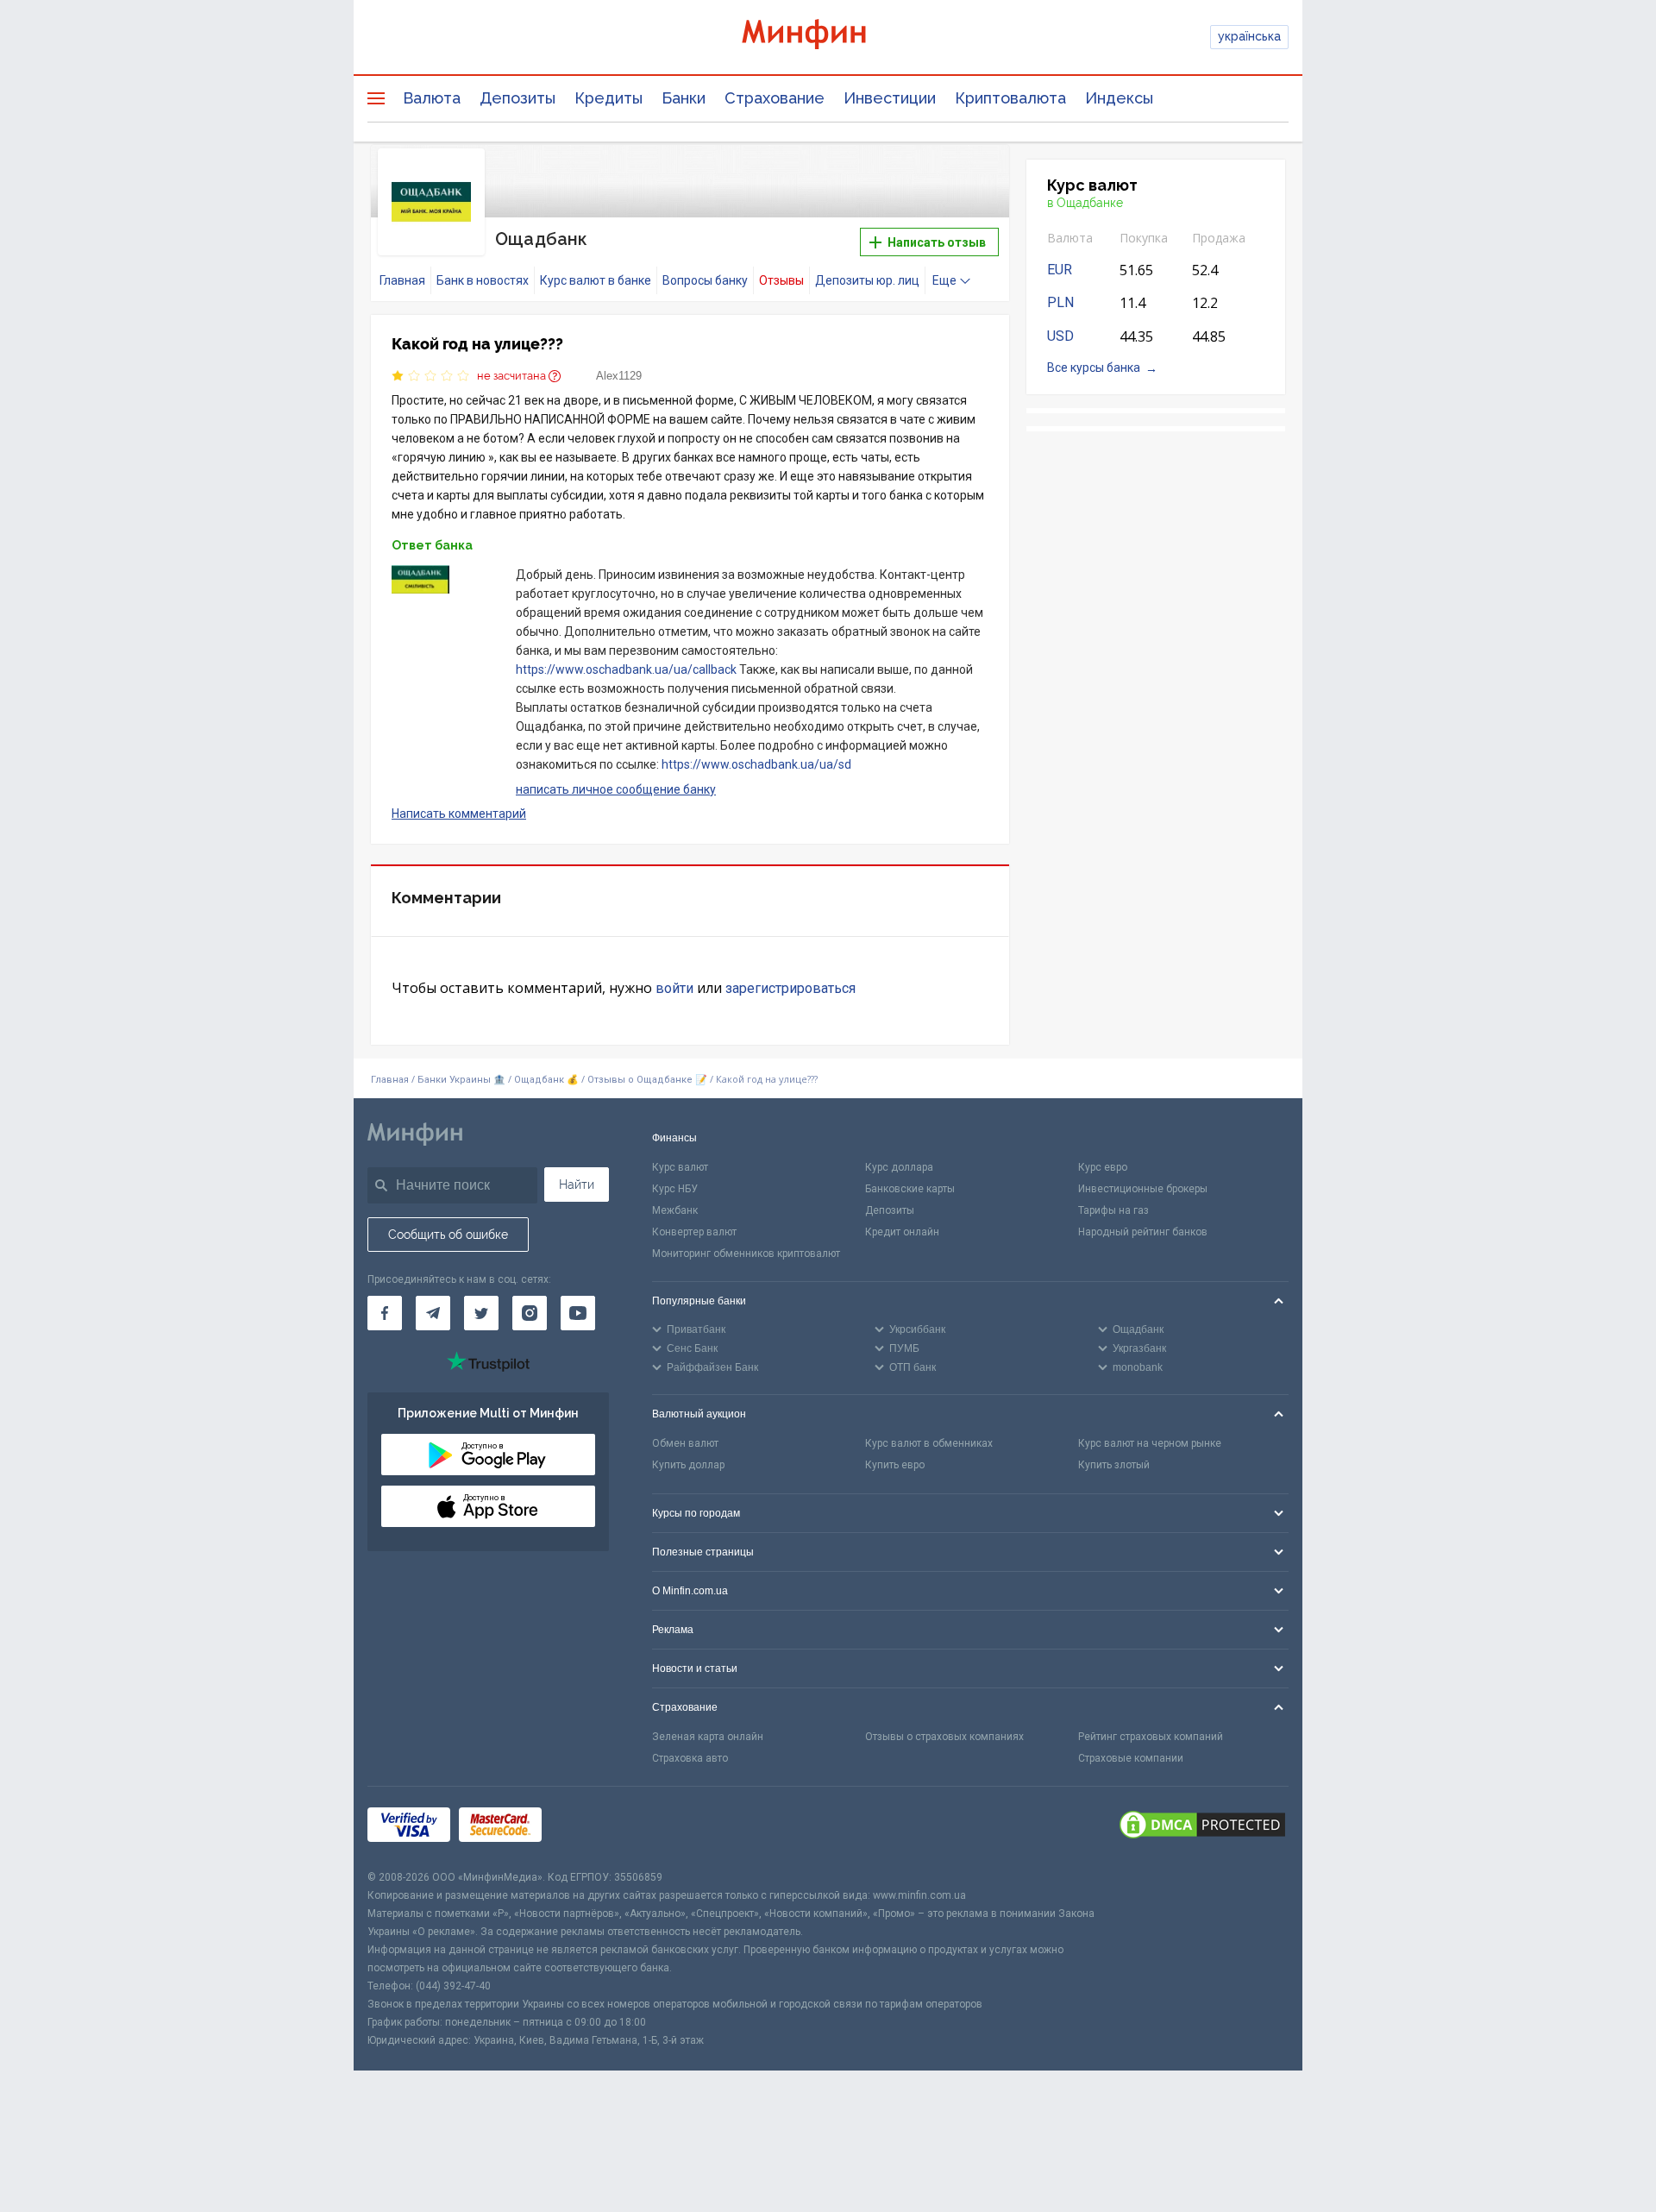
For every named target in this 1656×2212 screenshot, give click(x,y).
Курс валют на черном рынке (1150, 1443)
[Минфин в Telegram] (433, 1313)
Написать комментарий (459, 814)
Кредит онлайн (902, 1232)
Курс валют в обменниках (929, 1443)
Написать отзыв (935, 242)
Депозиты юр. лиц (867, 280)
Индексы (1119, 98)
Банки (684, 98)
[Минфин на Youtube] (578, 1313)
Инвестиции (890, 98)
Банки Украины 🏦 (461, 1080)
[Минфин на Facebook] (385, 1313)
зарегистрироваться (790, 988)
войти (674, 988)
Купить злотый (1114, 1465)
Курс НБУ (675, 1189)
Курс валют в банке (596, 280)
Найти (577, 1185)
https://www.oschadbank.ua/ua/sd (756, 764)
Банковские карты (910, 1189)
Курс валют (680, 1167)
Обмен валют (685, 1443)
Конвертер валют (694, 1232)
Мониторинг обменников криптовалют (746, 1254)
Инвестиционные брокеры (1143, 1189)
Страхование (775, 98)
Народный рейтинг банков (1143, 1232)
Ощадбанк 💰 (546, 1080)
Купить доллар (688, 1465)
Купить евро (895, 1465)
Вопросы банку (705, 280)
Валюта (432, 98)
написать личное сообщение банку (616, 789)
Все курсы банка (1094, 368)
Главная (402, 280)
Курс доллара (899, 1167)
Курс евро (1103, 1167)
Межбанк (675, 1210)
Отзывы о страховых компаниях (944, 1737)
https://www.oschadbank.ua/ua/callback (626, 669)
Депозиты (517, 98)
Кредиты (608, 98)
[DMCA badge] (1202, 1827)
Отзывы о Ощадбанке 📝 (649, 1080)
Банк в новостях (483, 280)
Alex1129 (619, 376)
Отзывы (781, 280)
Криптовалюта (1010, 98)
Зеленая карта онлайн (708, 1737)
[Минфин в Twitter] (481, 1313)
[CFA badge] (589, 1828)
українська (1249, 36)
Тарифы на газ (1113, 1210)
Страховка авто (690, 1758)
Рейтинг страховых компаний (1151, 1737)
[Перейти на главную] (828, 37)
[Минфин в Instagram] (530, 1313)
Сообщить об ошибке (448, 1235)
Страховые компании (1131, 1758)
